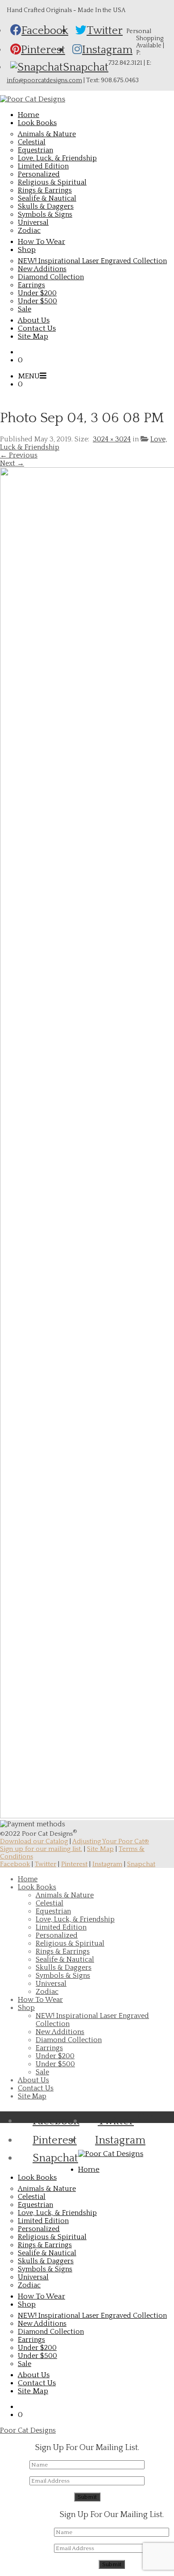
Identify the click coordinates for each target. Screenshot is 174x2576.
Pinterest (74, 1864)
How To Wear (40, 2000)
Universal (33, 222)
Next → (12, 463)
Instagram (107, 1864)
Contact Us (36, 2088)
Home (28, 1879)
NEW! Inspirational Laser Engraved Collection (92, 261)
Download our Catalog (34, 1841)
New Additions (42, 269)
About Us (33, 2080)
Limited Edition (43, 166)
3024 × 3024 (112, 439)
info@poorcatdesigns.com (44, 80)
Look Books (37, 1887)
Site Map (100, 1849)
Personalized (39, 174)
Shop (26, 2008)
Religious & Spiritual (52, 182)
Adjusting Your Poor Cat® (111, 1841)
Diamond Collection (51, 277)
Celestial (32, 142)
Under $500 (37, 301)
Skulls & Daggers (46, 206)
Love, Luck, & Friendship (57, 158)
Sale (25, 309)
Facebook (15, 1864)
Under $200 (37, 293)
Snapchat (141, 1864)
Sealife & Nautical (47, 198)
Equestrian (35, 150)
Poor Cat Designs (28, 2430)
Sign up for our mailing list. (41, 1849)
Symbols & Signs (45, 214)
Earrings (31, 285)
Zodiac (29, 231)
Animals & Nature (47, 134)
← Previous (19, 455)
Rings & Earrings (45, 190)
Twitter (46, 1864)
